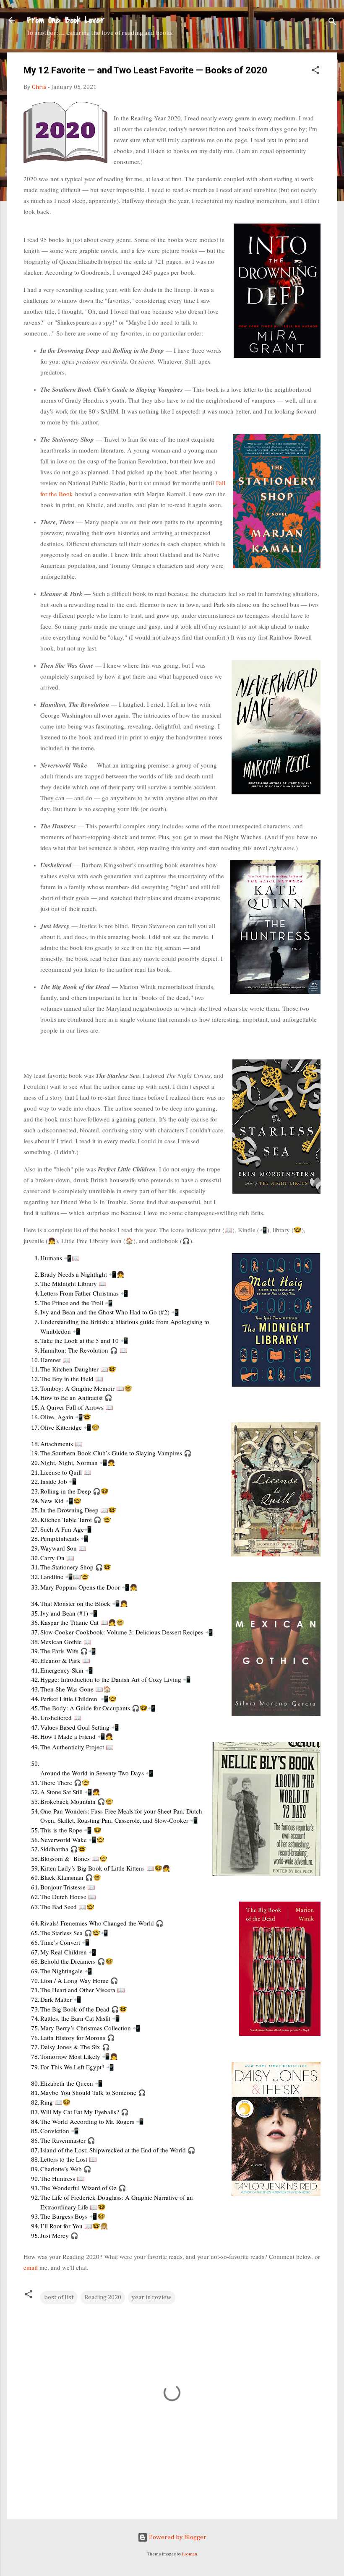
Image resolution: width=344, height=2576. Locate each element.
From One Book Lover (66, 20)
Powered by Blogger (177, 2537)
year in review (152, 2297)
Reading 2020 (103, 2297)
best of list (59, 2297)
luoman (190, 2554)
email (31, 2267)
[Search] (332, 23)
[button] (315, 72)
